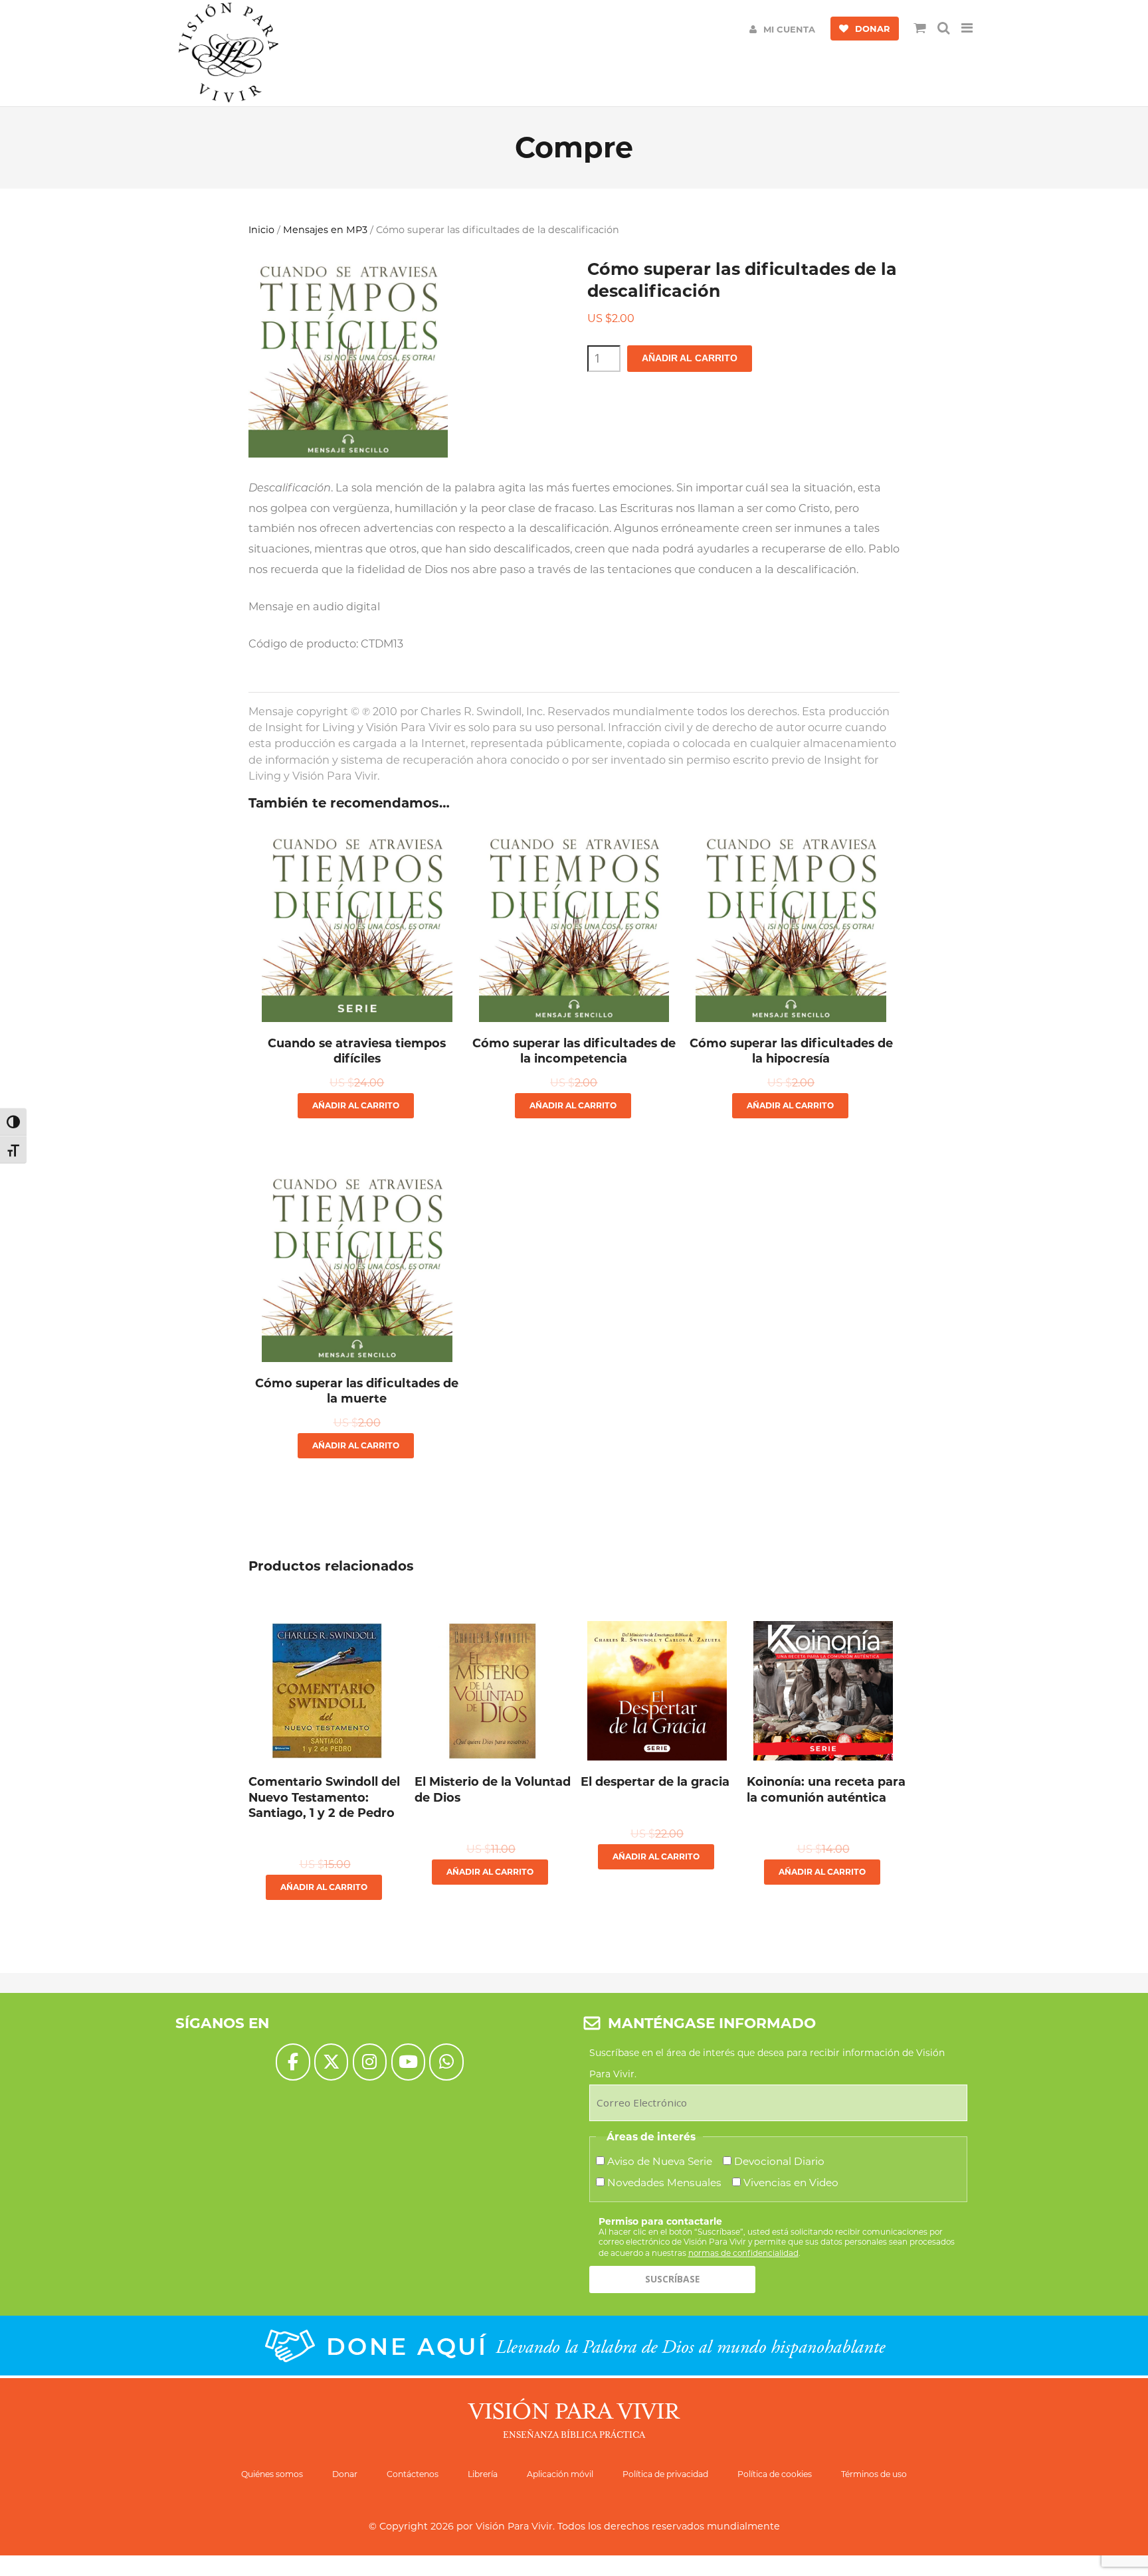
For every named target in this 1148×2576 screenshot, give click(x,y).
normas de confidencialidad (743, 2253)
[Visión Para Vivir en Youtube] (408, 2062)
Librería (483, 2474)
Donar (345, 2474)
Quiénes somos (272, 2474)
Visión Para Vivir (514, 2526)
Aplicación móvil (560, 2474)
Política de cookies (775, 2474)
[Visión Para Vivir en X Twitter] (331, 2062)
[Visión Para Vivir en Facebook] (293, 2062)
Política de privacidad (665, 2474)
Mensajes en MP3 (325, 230)
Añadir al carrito (690, 358)
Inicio (261, 230)
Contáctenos (413, 2474)
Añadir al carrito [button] (356, 1105)
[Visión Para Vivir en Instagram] (370, 2062)
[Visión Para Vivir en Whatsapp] (446, 2062)
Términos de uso (874, 2474)
